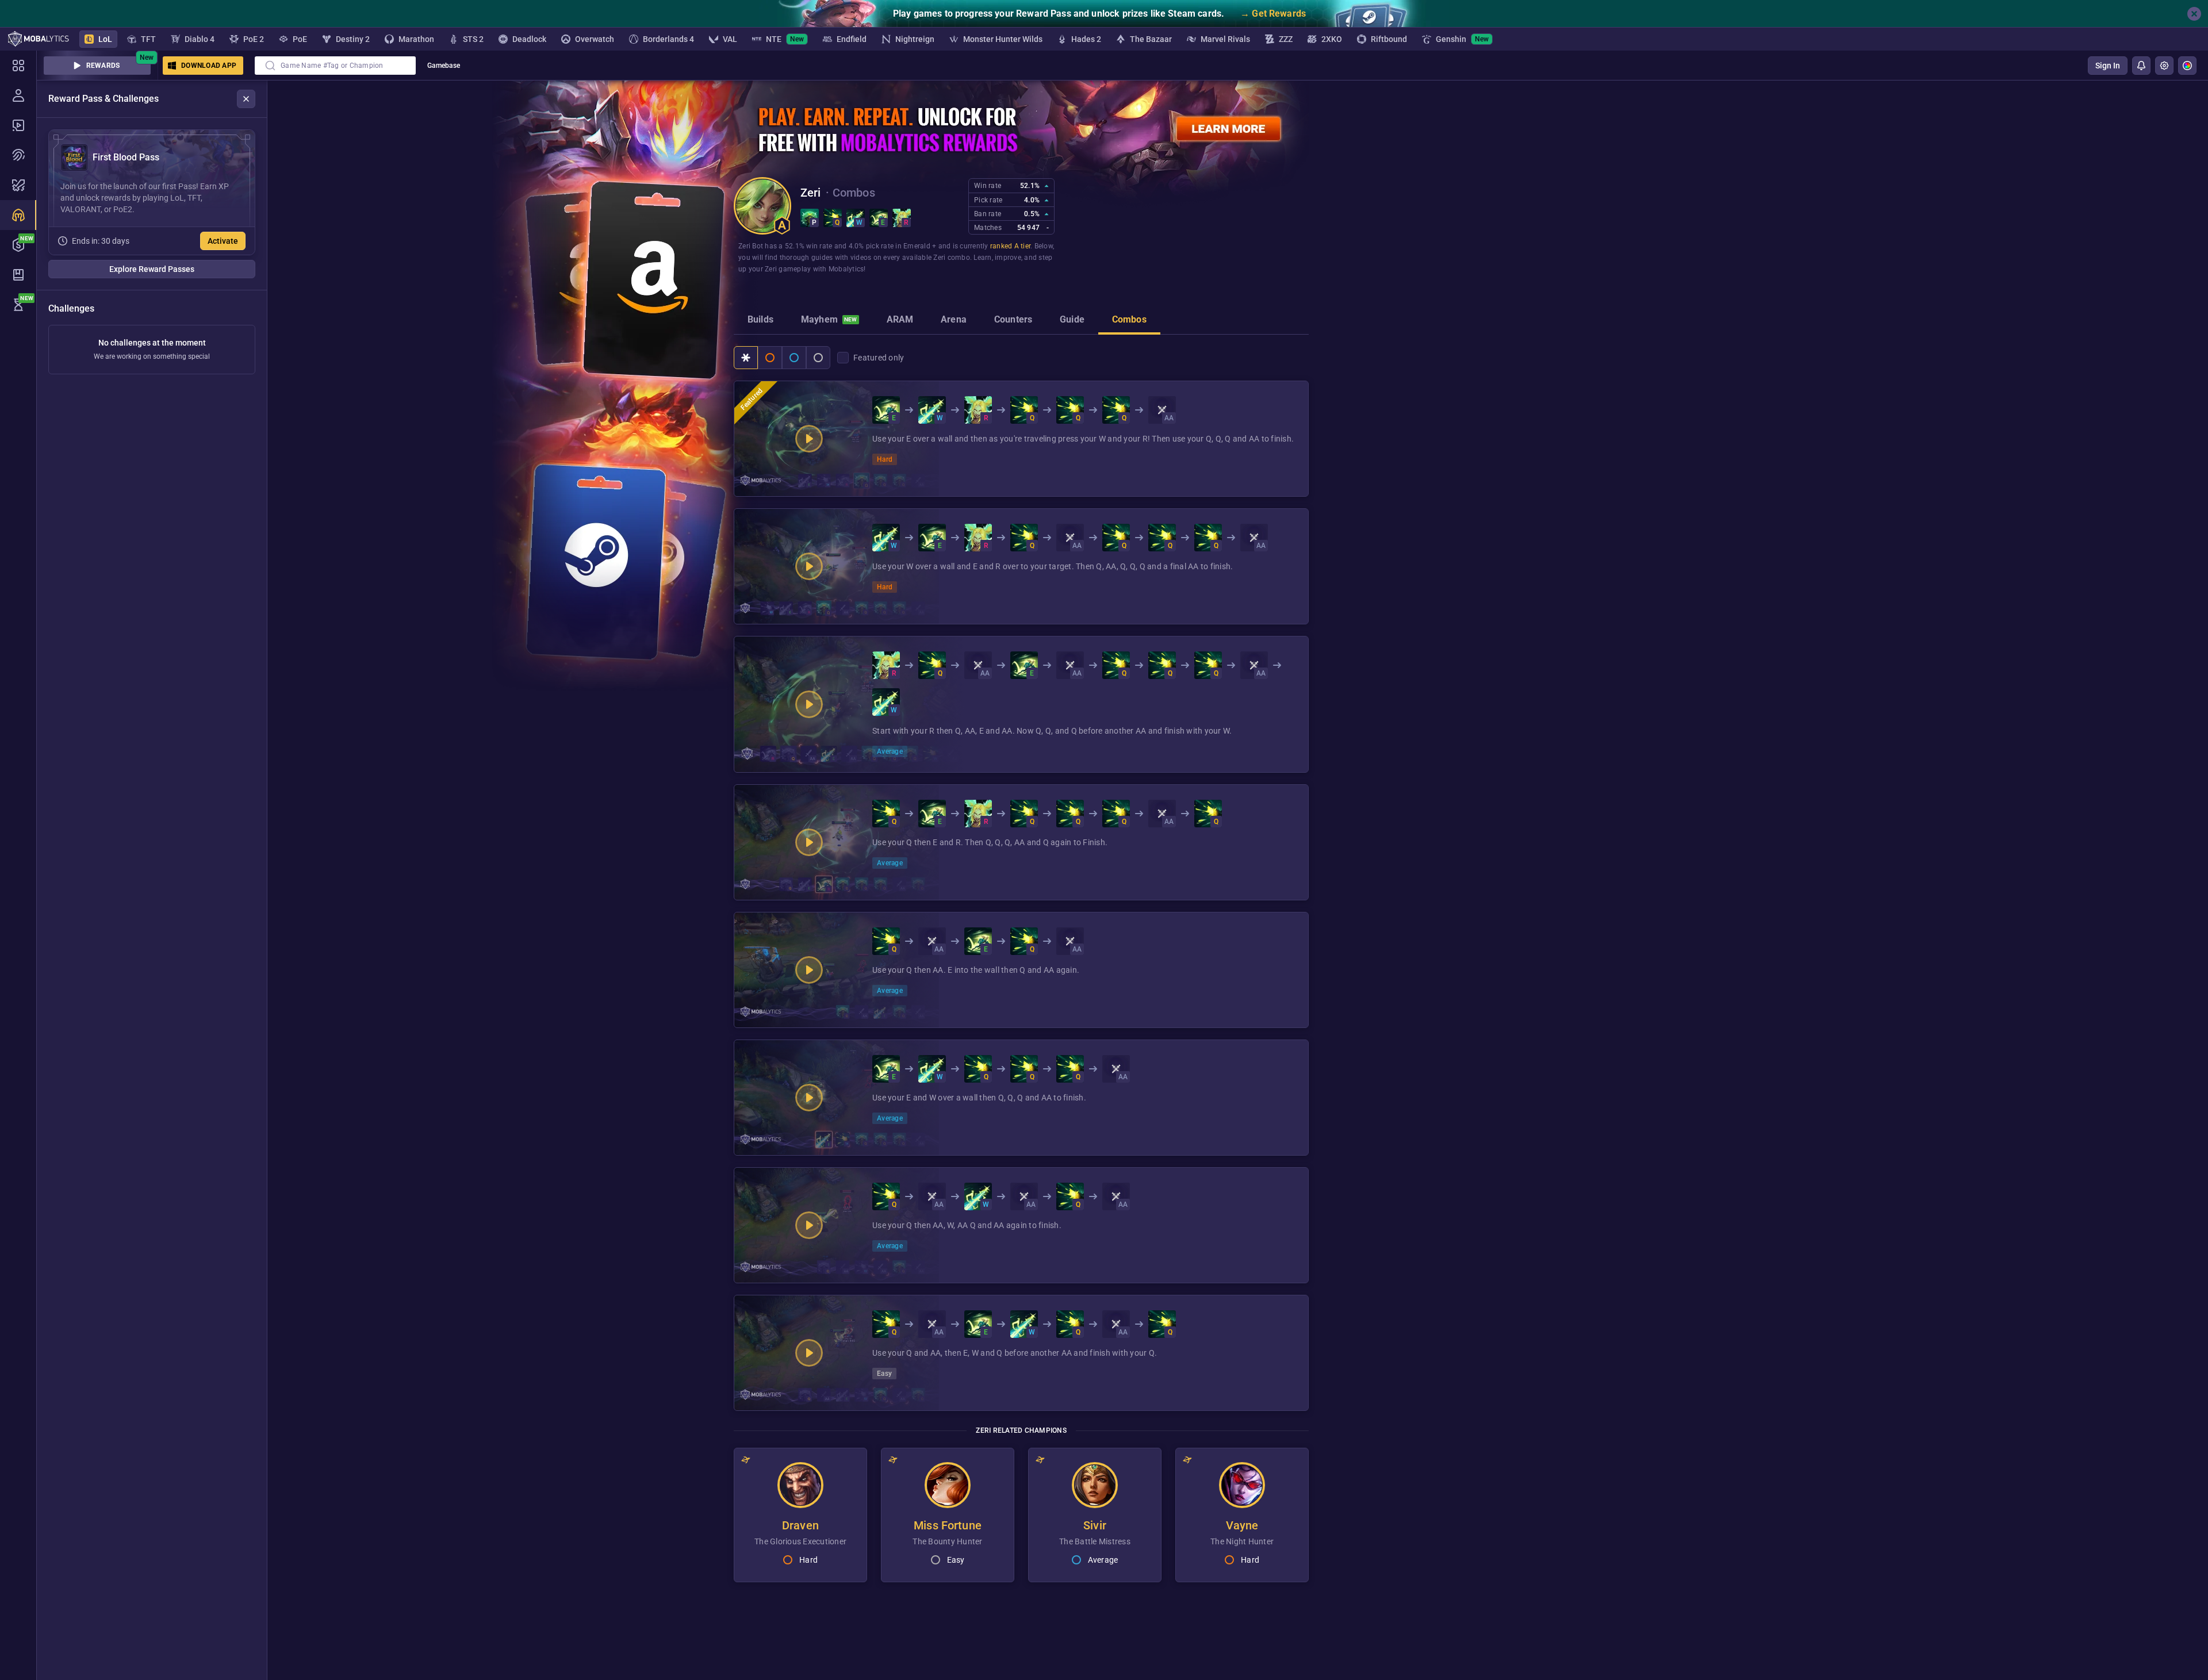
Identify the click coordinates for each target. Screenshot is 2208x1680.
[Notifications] (2141, 66)
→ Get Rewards (1273, 14)
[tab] (760, 321)
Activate (223, 241)
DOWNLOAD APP (209, 66)
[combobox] (335, 66)
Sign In (2108, 66)
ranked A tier (1010, 246)
